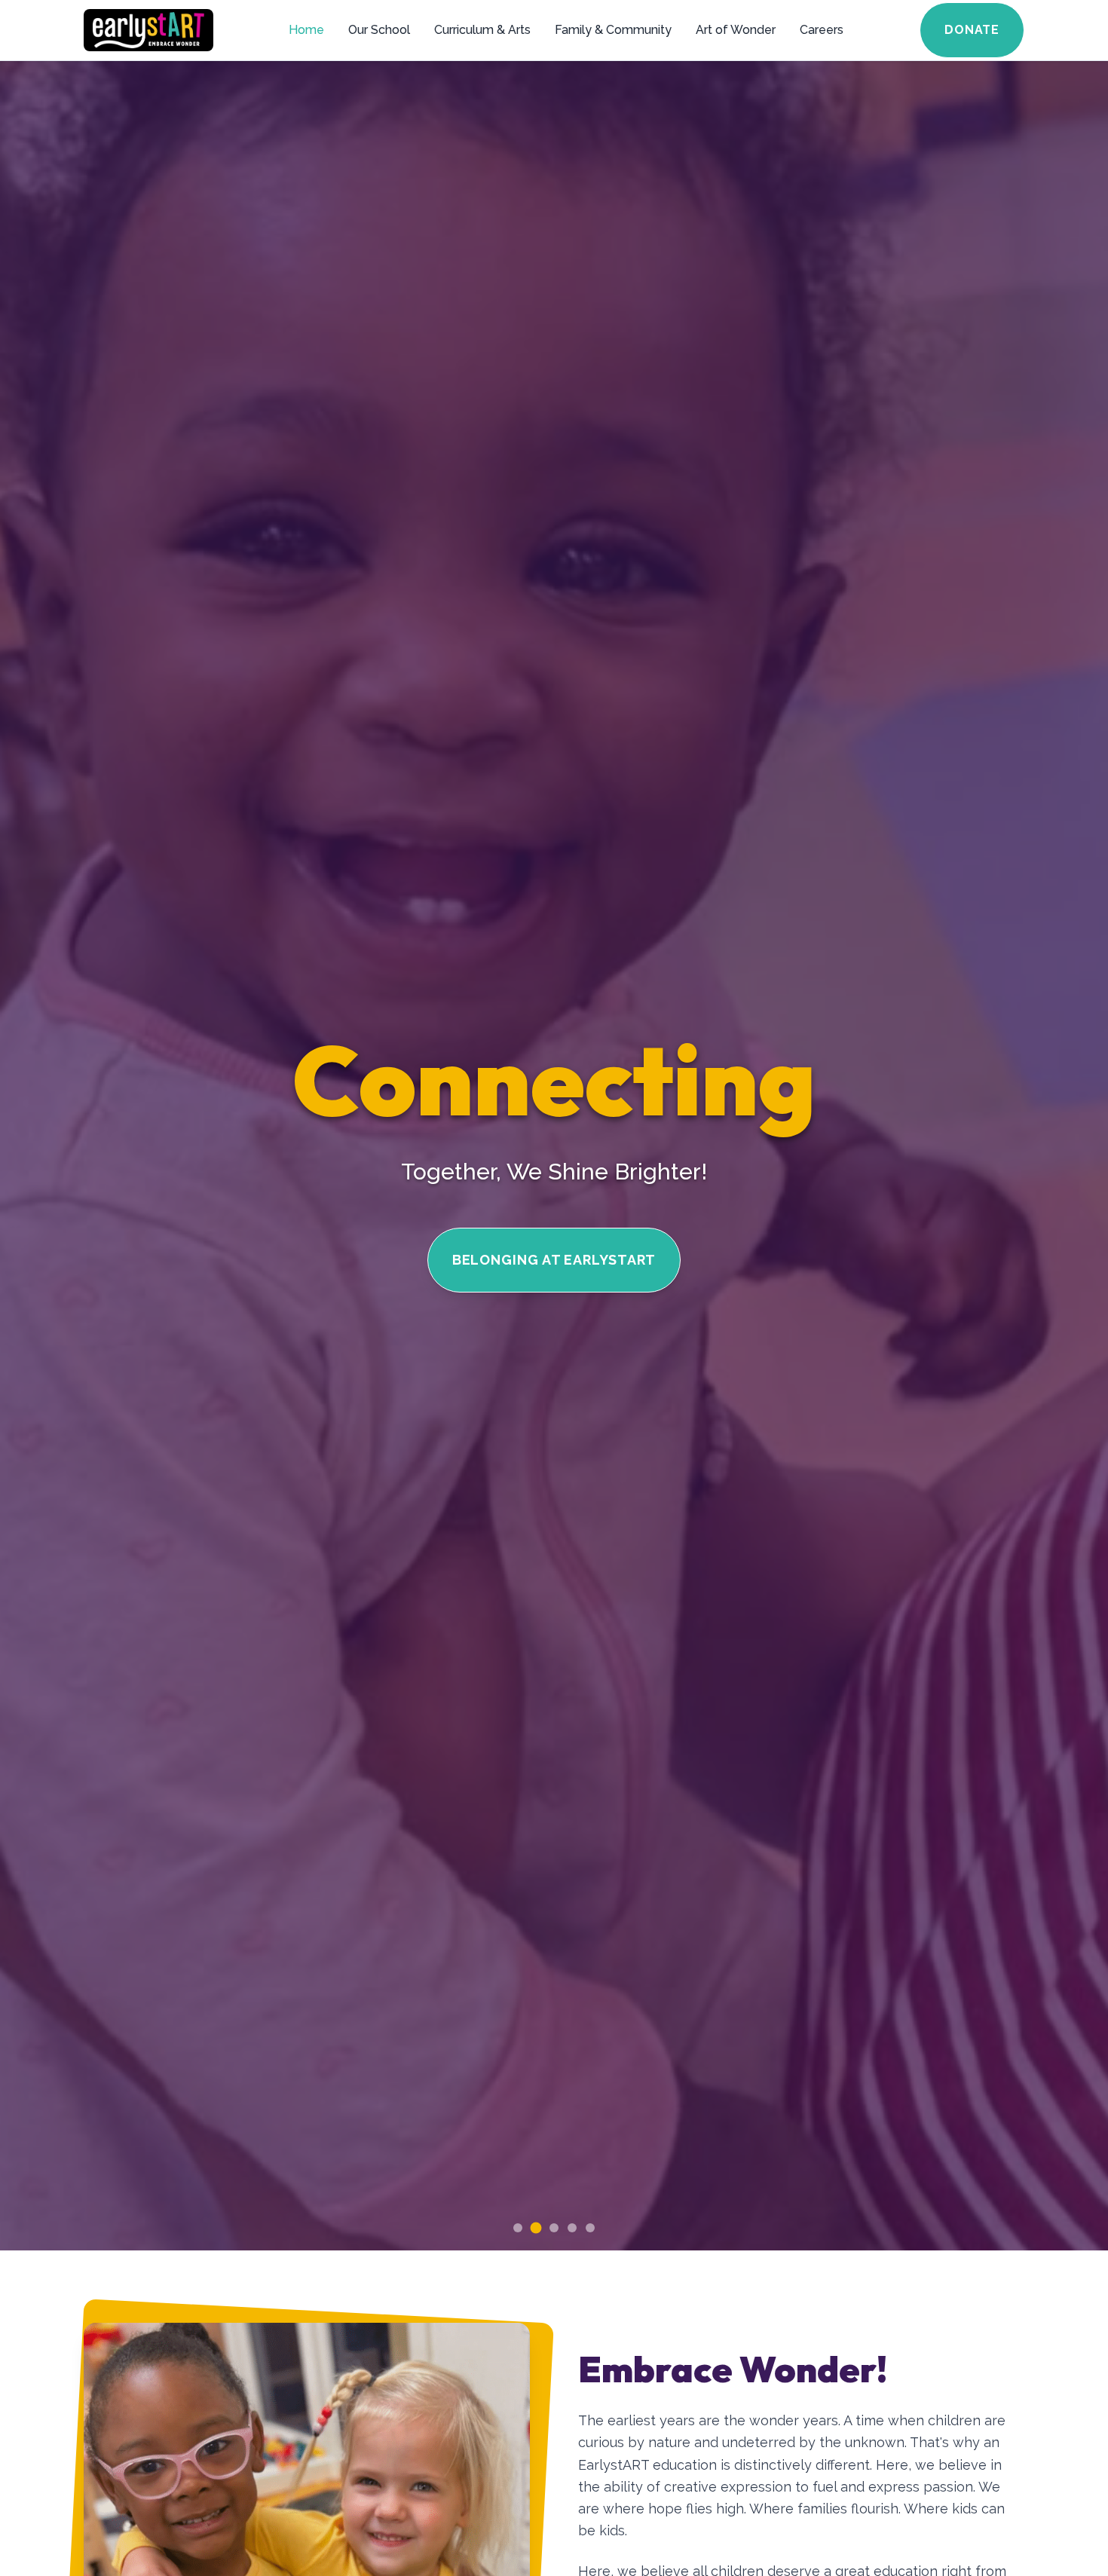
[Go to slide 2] (536, 2228)
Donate (972, 30)
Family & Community (613, 30)
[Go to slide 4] (572, 2228)
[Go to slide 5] (590, 2228)
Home (306, 30)
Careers (822, 30)
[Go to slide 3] (554, 2228)
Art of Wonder (736, 30)
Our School (379, 30)
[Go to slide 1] (518, 2228)
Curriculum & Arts (482, 30)
